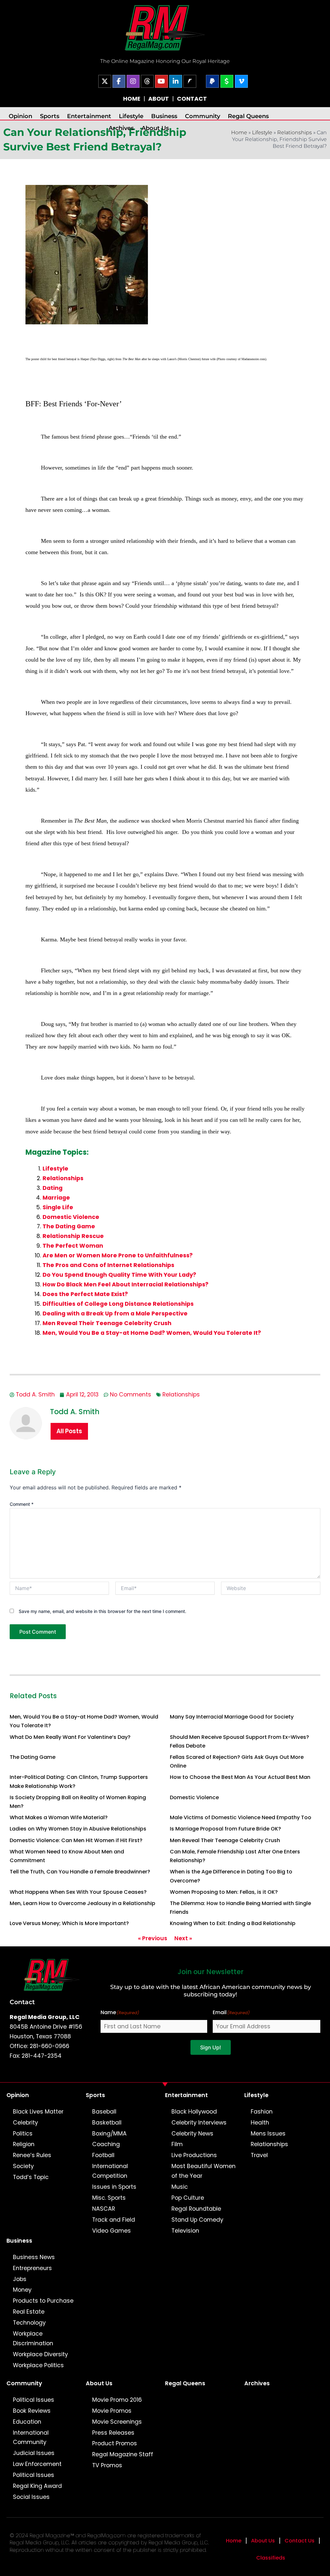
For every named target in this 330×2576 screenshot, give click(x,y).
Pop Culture (188, 2198)
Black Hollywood (194, 2112)
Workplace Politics (38, 2365)
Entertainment (89, 116)
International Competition (110, 2171)
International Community (31, 2438)
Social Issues (31, 2497)
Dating (53, 1188)
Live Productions (194, 2155)
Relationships (295, 132)
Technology (29, 2323)
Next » (183, 1938)
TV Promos (107, 2465)
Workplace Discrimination (33, 2338)
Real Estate (29, 2312)
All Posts (69, 1431)
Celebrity (25, 2123)
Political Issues (34, 2400)
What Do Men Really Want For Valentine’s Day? (70, 1737)
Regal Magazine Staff (123, 2454)
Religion (24, 2144)
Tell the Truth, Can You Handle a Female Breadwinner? (80, 1872)
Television (185, 2231)
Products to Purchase (43, 2301)
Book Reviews (32, 2411)
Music (180, 2187)
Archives (121, 128)
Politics (23, 2134)
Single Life (58, 1207)
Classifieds (271, 2558)
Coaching (106, 2144)
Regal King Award (37, 2486)
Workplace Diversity (40, 2354)
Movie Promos (112, 2411)
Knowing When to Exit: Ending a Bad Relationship (233, 1923)
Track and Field (114, 2220)
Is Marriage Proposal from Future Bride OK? (225, 1829)
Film (177, 2144)
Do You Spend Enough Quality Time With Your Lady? (119, 1275)
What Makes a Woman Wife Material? (59, 1817)
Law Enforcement (37, 2464)
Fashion (262, 2112)
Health (260, 2123)
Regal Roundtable (196, 2209)
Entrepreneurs (32, 2268)
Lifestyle (131, 116)
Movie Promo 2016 (117, 2400)
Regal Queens (248, 116)
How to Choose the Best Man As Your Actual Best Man (240, 1777)
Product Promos (115, 2443)
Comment (22, 1504)
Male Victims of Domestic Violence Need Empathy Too (241, 1817)
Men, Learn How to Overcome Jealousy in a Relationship (82, 1903)
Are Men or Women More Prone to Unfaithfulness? (118, 1255)
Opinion (20, 116)
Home (234, 2541)
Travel (259, 2155)
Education (27, 2422)
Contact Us (300, 2541)
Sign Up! (211, 2047)
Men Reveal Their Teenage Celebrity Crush (107, 1323)
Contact (22, 2002)
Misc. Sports (109, 2198)
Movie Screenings (117, 2422)
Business (164, 116)
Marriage (56, 1198)
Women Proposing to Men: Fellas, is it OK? (224, 1892)
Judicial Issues (34, 2453)
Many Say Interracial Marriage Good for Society (232, 1717)
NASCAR (104, 2209)
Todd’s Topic (31, 2177)
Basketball (107, 2123)
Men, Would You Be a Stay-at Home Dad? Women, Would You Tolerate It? (152, 1333)
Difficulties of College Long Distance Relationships (118, 1304)
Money (22, 2290)
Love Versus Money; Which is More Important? (69, 1923)
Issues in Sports (114, 2187)
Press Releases (113, 2433)
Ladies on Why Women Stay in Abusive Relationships (78, 1829)
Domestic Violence (71, 1217)
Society (23, 2166)
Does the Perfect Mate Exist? (85, 1294)
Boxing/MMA (109, 2134)
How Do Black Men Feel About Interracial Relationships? (126, 1284)
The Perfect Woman (73, 1246)
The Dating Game (69, 1226)
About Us (155, 128)
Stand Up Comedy (197, 2220)
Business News (34, 2257)
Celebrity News (192, 2134)
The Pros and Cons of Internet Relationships (108, 1265)
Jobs (20, 2279)
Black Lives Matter (38, 2112)
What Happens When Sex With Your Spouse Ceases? (78, 1892)
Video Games (112, 2231)
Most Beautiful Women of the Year (204, 2171)
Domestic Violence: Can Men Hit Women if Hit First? (76, 1840)
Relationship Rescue (73, 1236)
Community (203, 116)
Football (103, 2155)
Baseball (104, 2112)
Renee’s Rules (32, 2155)
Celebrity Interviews (199, 2123)
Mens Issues (268, 2134)
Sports (50, 116)
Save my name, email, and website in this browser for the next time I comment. (102, 1611)
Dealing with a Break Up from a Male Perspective (115, 1313)
